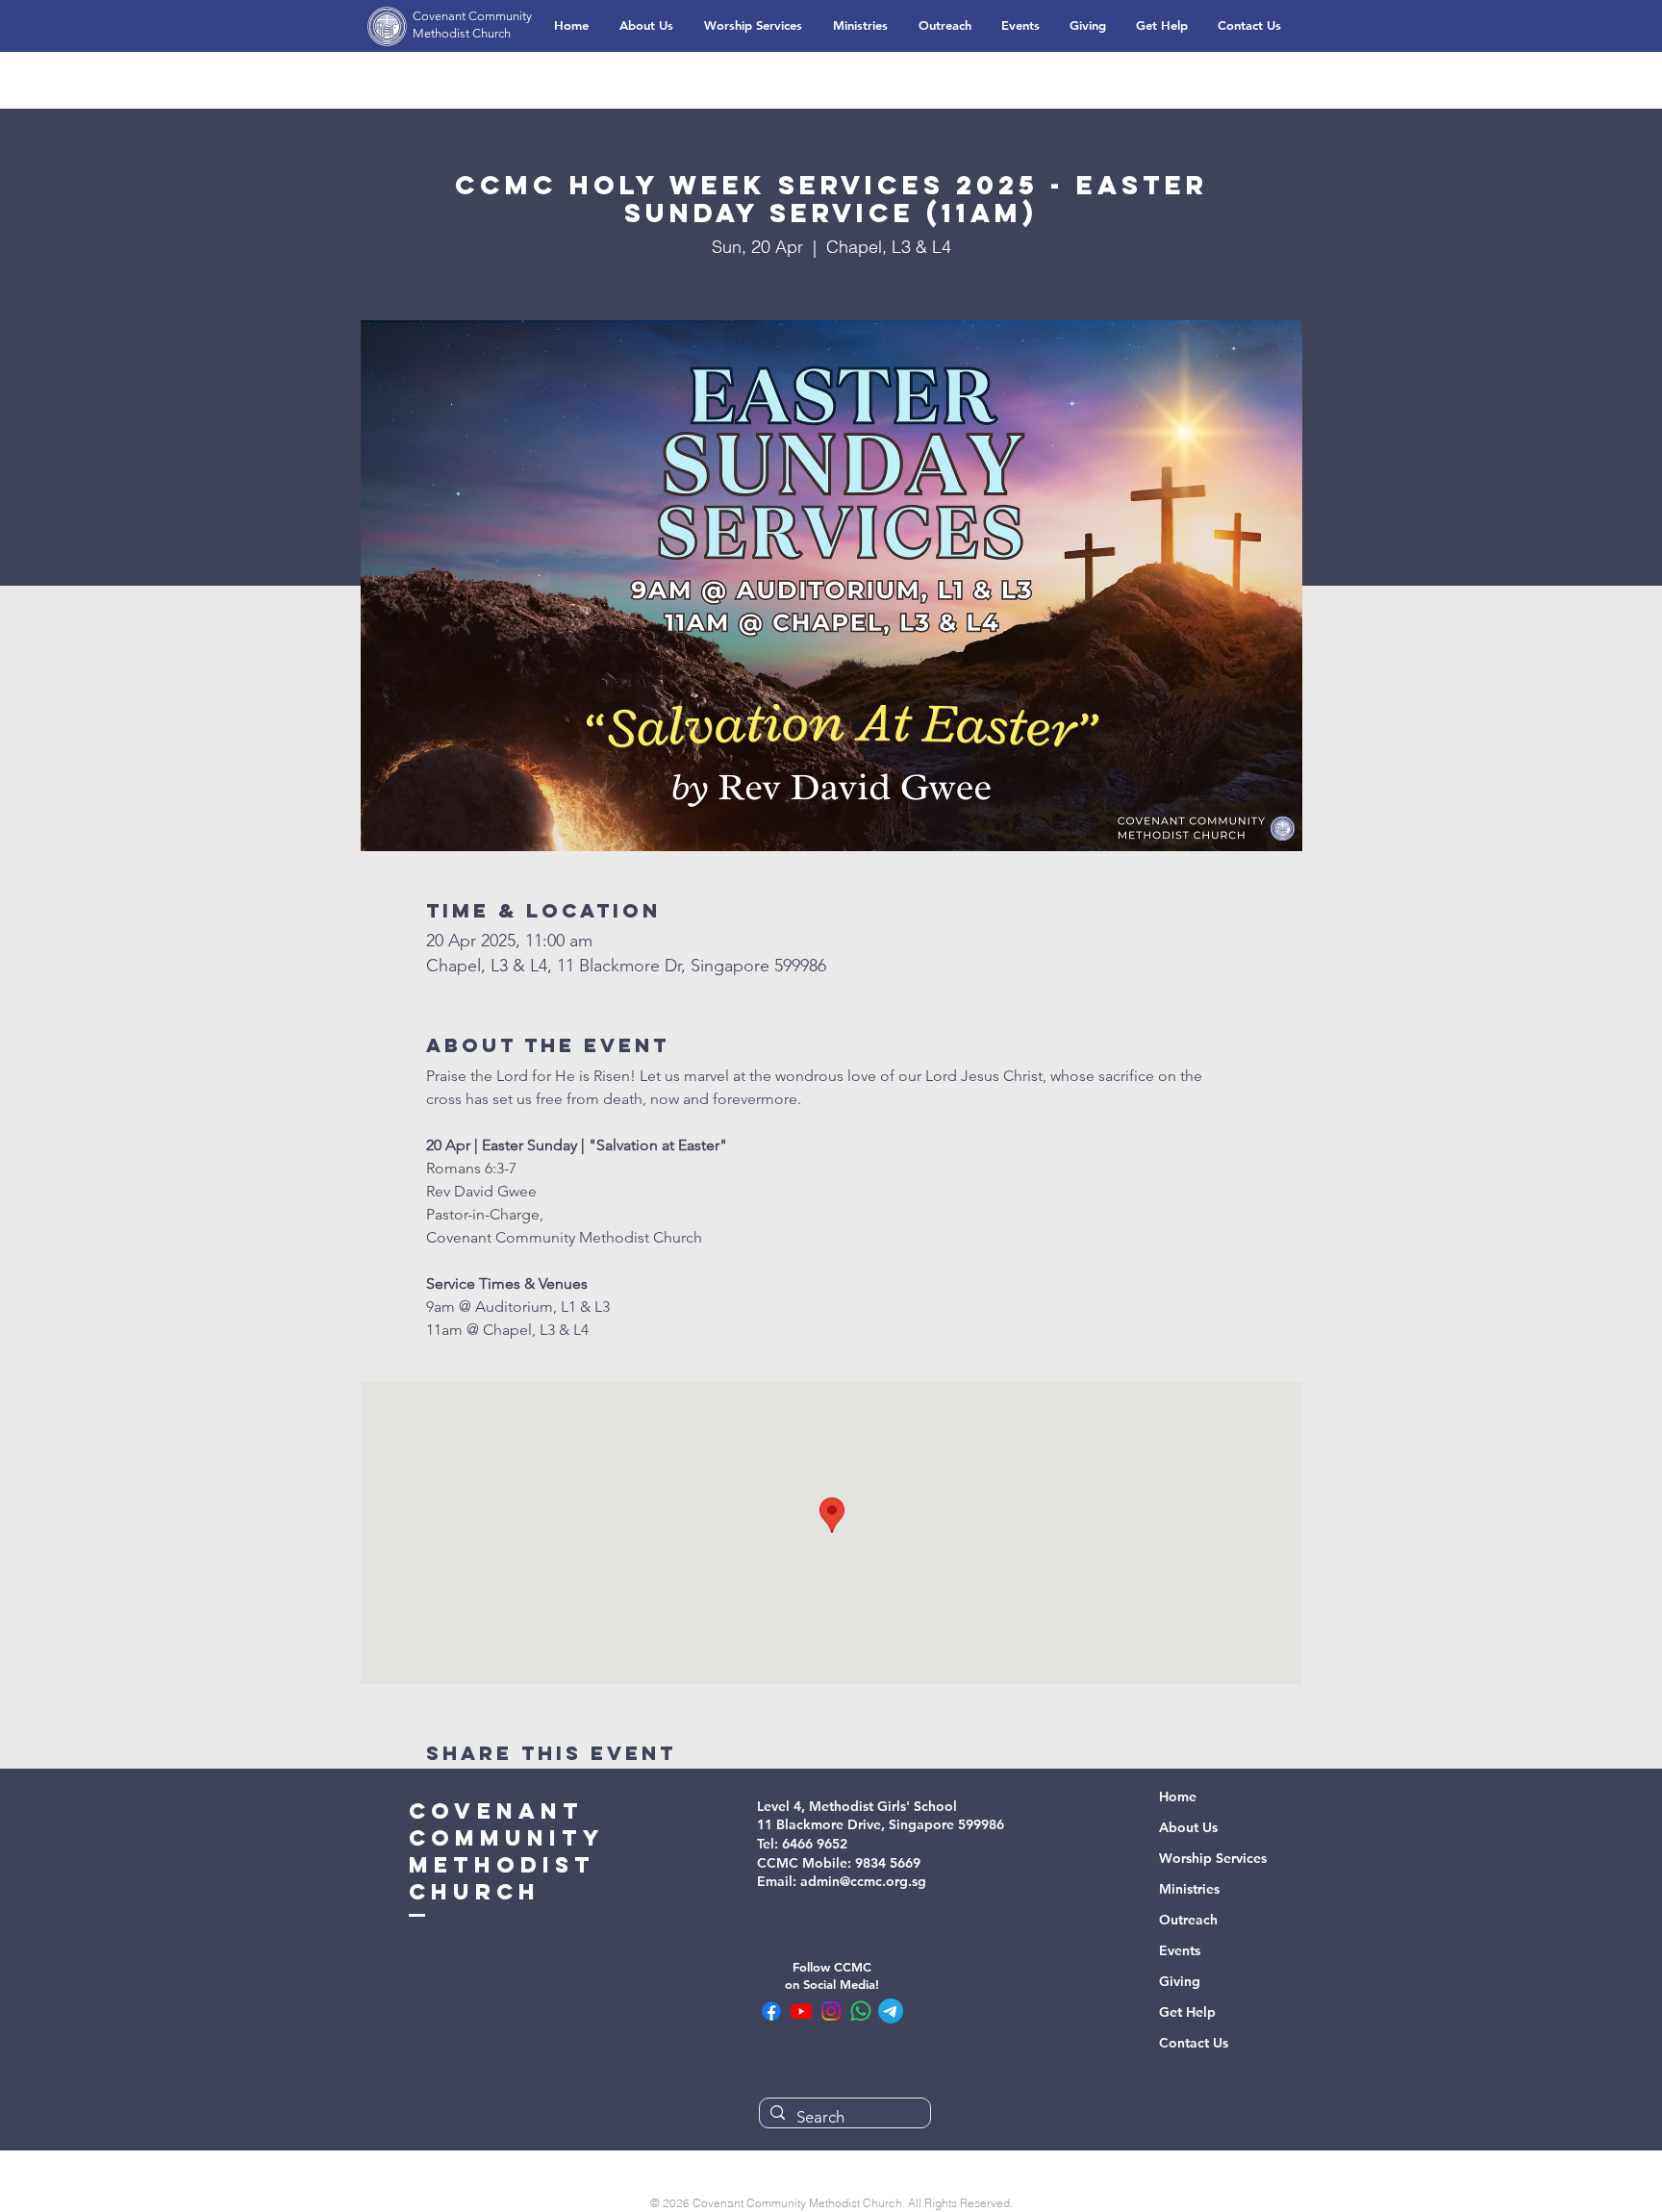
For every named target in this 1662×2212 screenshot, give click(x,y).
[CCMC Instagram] (831, 2011)
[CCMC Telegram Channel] (891, 2011)
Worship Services (1213, 1858)
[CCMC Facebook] (771, 2011)
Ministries (1189, 1889)
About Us (1188, 1827)
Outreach (1188, 1920)
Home (1178, 1797)
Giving (1180, 1981)
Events (1180, 1950)
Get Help (1187, 2012)
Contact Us (1194, 2043)
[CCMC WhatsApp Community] (861, 2011)
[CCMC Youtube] (801, 2011)
